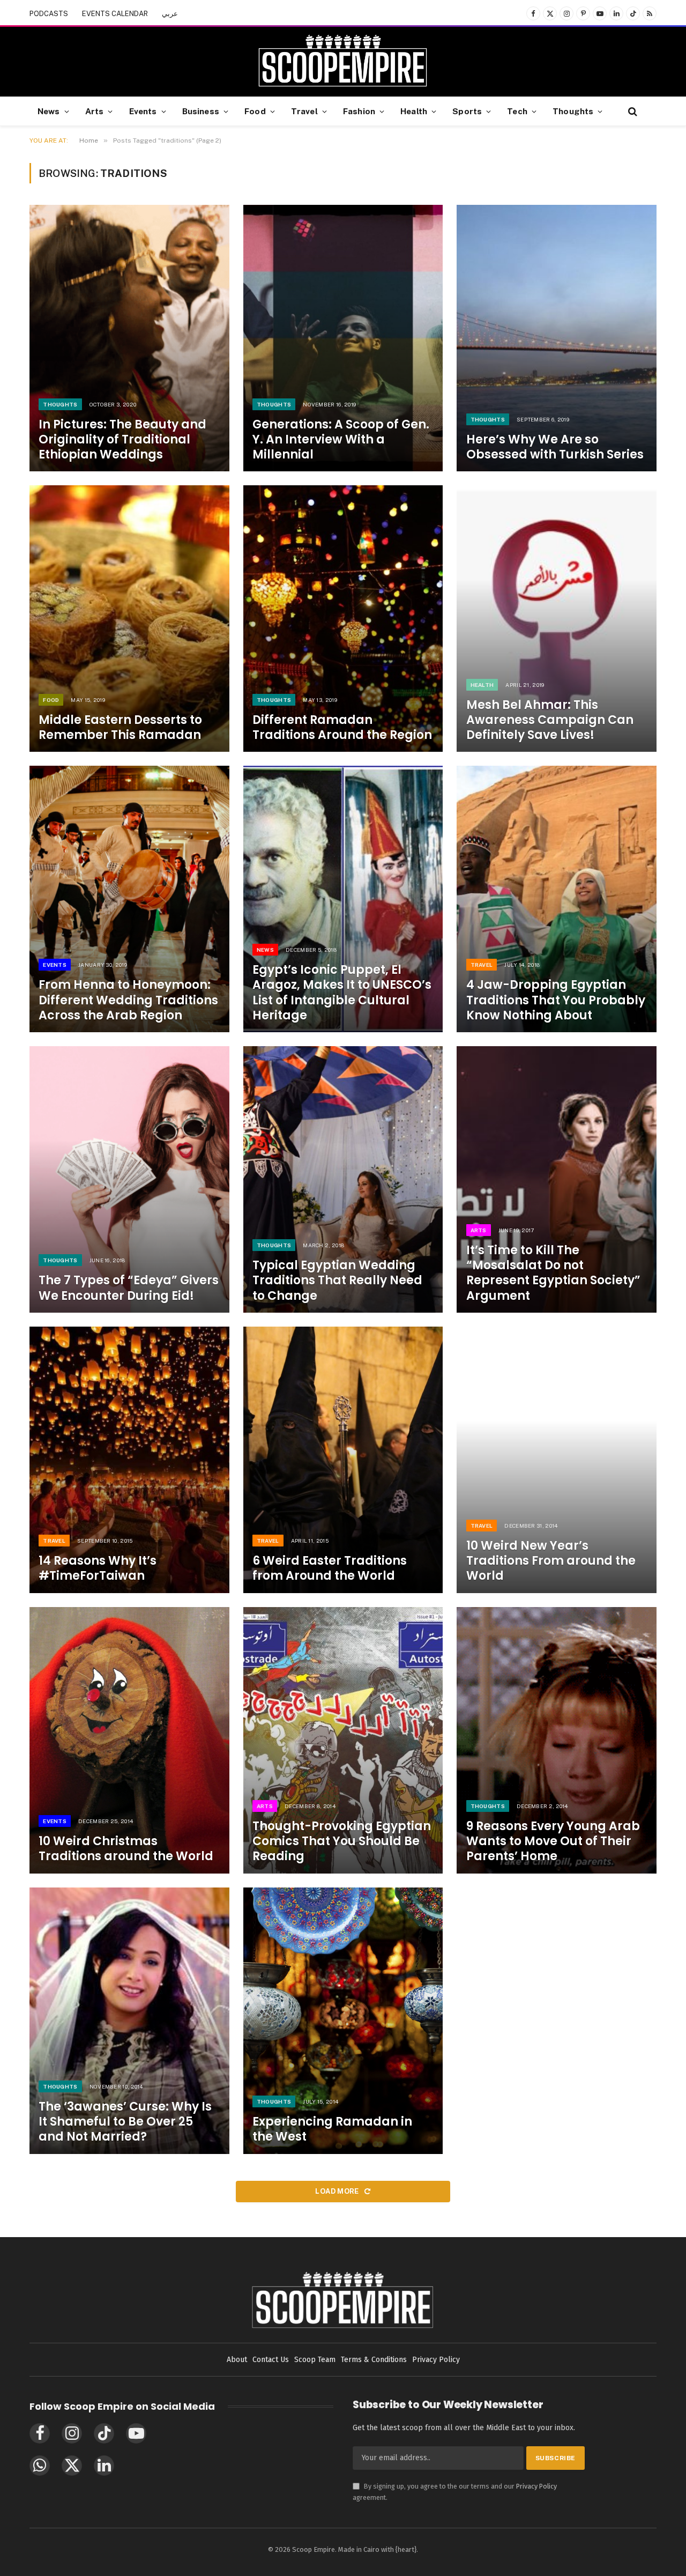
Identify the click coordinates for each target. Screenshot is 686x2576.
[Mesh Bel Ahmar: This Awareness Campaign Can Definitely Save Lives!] (557, 619)
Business (201, 111)
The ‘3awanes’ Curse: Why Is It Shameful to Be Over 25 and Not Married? (125, 2122)
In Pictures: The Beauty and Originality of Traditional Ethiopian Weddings (122, 440)
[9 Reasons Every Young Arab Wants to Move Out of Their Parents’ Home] (557, 1740)
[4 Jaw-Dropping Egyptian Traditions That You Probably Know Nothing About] (557, 899)
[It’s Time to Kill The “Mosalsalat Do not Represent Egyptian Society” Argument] (557, 1179)
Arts (95, 111)
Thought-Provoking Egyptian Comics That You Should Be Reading (342, 1841)
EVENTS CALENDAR (115, 14)
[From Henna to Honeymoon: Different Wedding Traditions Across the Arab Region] (129, 899)
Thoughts (573, 111)
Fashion (359, 111)
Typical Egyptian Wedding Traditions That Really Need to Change (337, 1280)
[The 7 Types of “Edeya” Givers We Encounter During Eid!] (129, 1179)
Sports (467, 111)
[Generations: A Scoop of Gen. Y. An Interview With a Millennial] (343, 338)
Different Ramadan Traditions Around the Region (342, 728)
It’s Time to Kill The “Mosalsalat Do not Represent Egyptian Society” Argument (553, 1273)
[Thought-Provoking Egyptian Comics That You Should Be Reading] (343, 1740)
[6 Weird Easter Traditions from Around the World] (343, 1460)
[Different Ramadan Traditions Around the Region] (343, 619)
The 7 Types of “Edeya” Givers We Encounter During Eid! (129, 1288)
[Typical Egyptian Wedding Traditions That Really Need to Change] (343, 1179)
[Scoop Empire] (343, 62)
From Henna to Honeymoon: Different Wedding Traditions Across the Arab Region (128, 1000)
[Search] (632, 111)
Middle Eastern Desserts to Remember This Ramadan (120, 728)
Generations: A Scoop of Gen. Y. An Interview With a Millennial (341, 440)
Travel (304, 111)
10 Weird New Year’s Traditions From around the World (551, 1561)
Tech (517, 111)
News (49, 111)
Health (414, 111)
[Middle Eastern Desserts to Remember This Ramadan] (129, 619)
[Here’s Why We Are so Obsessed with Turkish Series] (557, 338)
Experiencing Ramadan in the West (332, 2129)
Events (143, 111)
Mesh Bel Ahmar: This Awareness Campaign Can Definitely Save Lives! (550, 720)
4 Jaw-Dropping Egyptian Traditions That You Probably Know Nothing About (556, 1000)
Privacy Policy (536, 2486)
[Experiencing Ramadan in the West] (343, 2021)
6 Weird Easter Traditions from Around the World (330, 1568)
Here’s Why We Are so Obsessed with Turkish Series (555, 447)
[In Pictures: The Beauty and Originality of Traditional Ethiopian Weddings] (129, 338)
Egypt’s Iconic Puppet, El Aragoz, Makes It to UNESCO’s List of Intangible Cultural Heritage (342, 993)
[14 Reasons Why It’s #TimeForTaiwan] (129, 1460)
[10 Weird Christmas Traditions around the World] (129, 1740)
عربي (170, 14)
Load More (338, 2191)
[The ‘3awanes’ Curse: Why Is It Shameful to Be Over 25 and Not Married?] (129, 2021)
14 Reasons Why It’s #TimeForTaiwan (98, 1568)
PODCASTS (49, 14)
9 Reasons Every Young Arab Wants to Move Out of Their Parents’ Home (553, 1841)
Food (255, 111)
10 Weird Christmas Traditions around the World (126, 1849)
